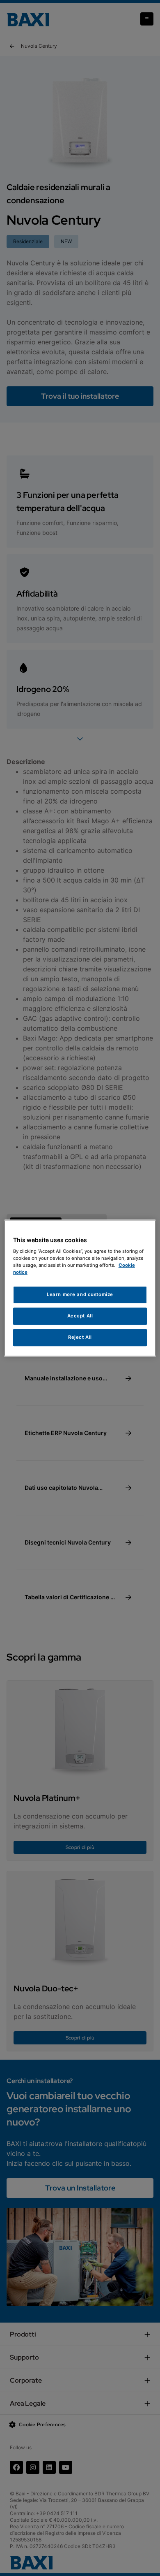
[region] (80, 1288)
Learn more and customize (80, 1295)
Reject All (80, 1337)
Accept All (80, 1316)
